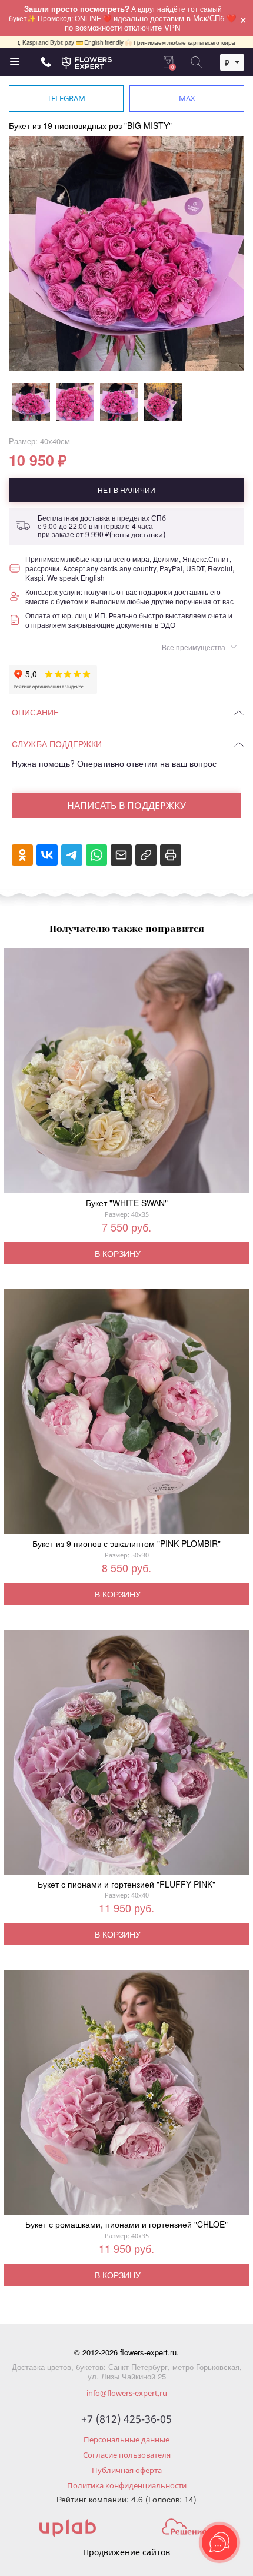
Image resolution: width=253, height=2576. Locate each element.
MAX (187, 98)
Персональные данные (126, 2439)
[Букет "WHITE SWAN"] (126, 1073)
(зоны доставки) (137, 535)
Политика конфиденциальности (127, 2485)
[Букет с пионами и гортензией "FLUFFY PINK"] (126, 1755)
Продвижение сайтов (126, 2552)
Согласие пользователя (127, 2455)
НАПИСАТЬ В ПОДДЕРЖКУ (126, 806)
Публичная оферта (127, 2470)
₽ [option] (227, 62)
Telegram (66, 98)
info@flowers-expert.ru (127, 2393)
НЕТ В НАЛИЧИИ (126, 490)
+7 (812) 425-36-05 (126, 2419)
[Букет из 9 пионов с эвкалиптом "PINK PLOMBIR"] (126, 1414)
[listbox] (232, 62)
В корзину (118, 1253)
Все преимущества (194, 647)
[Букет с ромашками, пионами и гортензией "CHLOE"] (126, 2095)
